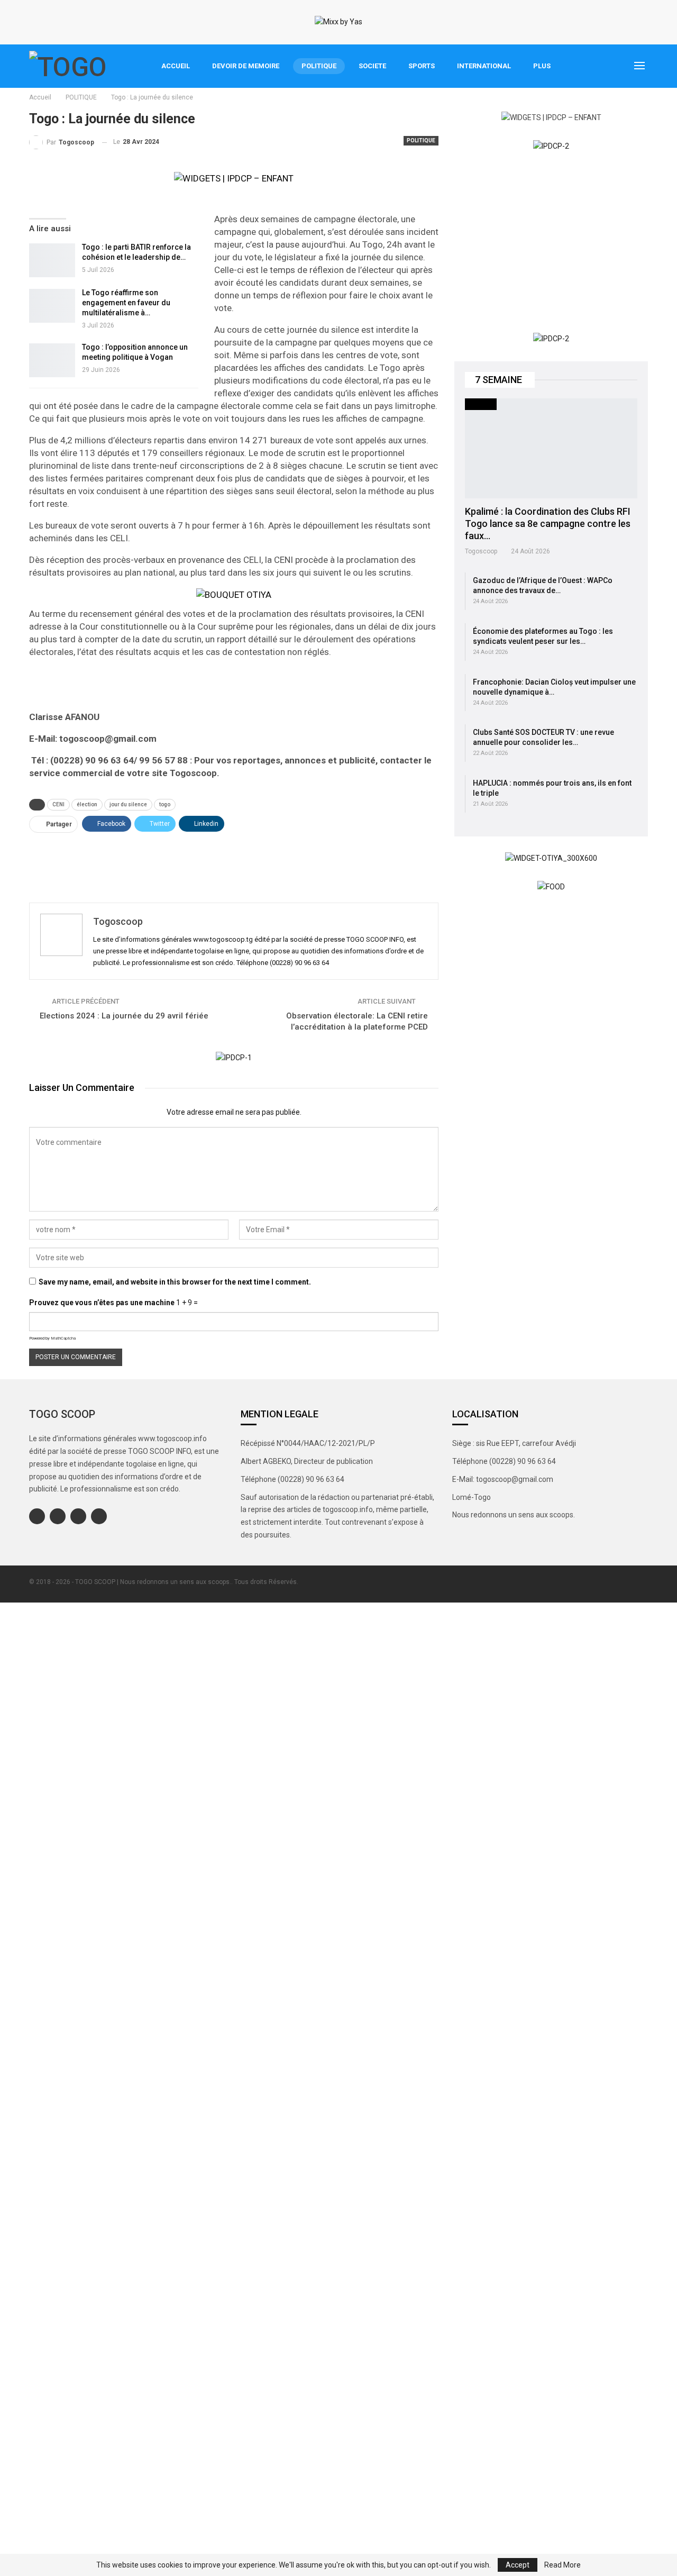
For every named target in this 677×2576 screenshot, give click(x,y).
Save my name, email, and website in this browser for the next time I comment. (175, 1282)
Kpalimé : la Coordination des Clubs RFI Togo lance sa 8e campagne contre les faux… (548, 524)
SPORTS (422, 66)
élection (87, 804)
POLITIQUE (319, 66)
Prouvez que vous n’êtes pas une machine (102, 1303)
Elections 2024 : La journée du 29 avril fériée (124, 1016)
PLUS (542, 66)
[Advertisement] (234, 864)
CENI (58, 804)
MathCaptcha (63, 1338)
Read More (562, 2565)
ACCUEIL (176, 66)
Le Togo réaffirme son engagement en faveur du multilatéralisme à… (126, 303)
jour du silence (128, 804)
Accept (518, 2565)
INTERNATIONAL (484, 66)
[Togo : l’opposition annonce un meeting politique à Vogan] (52, 360)
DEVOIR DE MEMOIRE (246, 66)
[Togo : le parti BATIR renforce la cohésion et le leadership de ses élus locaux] (52, 260)
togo (165, 804)
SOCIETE (372, 66)
